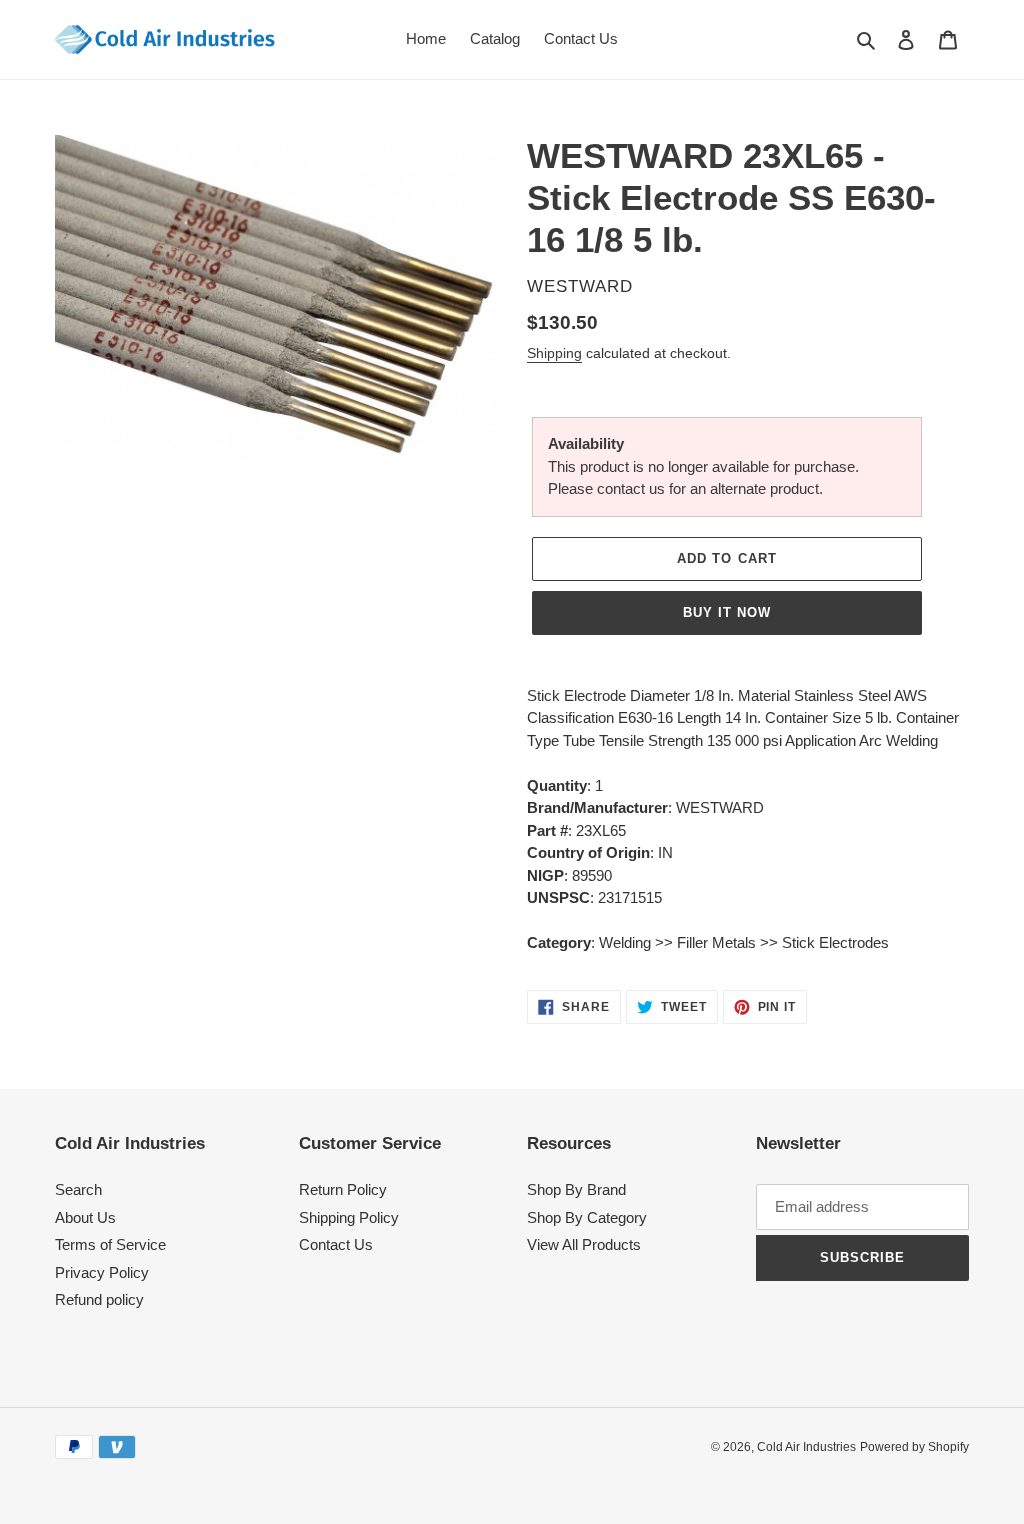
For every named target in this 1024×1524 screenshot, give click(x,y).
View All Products (584, 1244)
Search (78, 1189)
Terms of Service (110, 1244)
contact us (631, 488)
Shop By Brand (576, 1189)
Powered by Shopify (914, 1447)
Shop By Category (587, 1217)
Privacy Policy (102, 1272)
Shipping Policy (349, 1217)
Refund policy (99, 1299)
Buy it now (727, 612)
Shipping (554, 353)
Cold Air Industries (806, 1447)
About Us (85, 1217)
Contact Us (336, 1244)
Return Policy (343, 1189)
